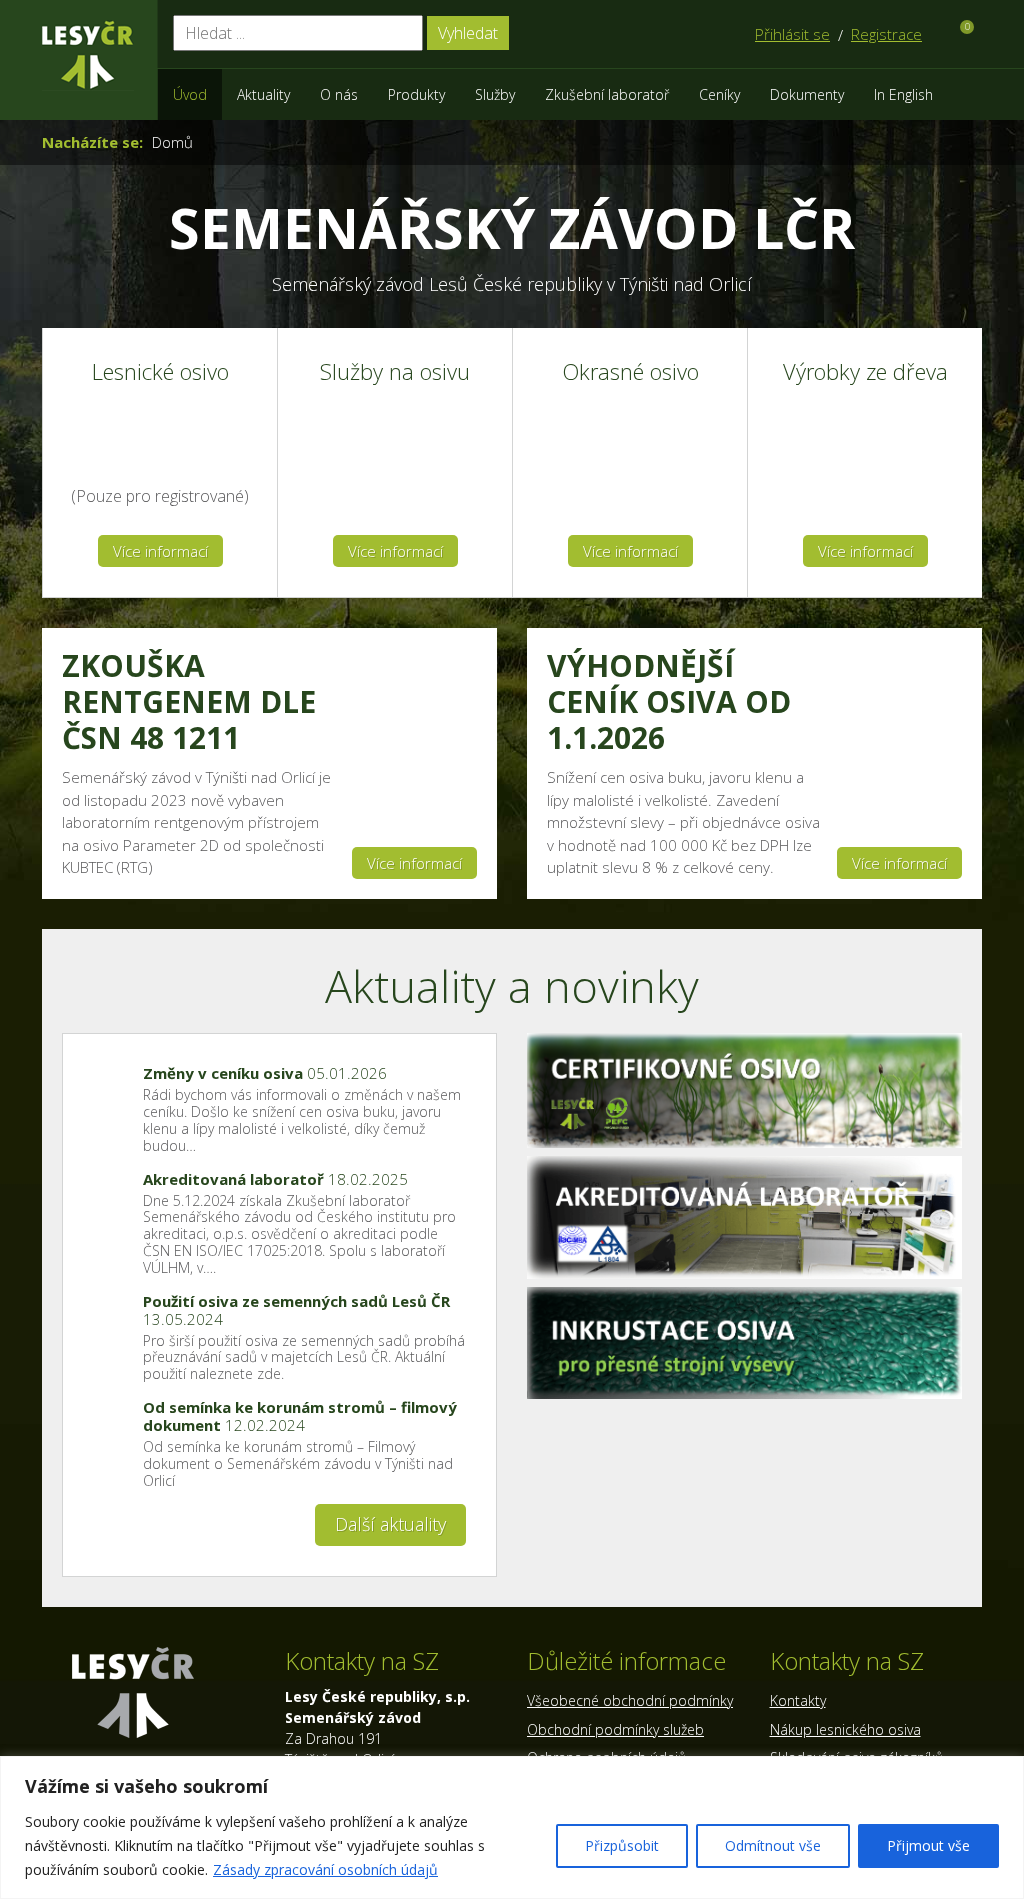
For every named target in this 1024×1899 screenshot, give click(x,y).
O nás (339, 94)
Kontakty (798, 1700)
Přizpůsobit (622, 1845)
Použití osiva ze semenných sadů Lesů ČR (296, 1310)
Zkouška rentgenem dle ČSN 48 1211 (189, 701)
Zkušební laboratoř (607, 94)
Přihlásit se (792, 34)
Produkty (416, 94)
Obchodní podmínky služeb (615, 1729)
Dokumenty (807, 94)
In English (903, 94)
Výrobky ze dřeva (865, 372)
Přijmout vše (928, 1845)
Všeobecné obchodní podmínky (630, 1700)
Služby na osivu (395, 372)
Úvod (190, 94)
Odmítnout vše (773, 1845)
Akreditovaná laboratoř (275, 1179)
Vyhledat (468, 33)
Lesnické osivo (160, 372)
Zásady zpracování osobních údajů (325, 1869)
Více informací (160, 551)
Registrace (886, 34)
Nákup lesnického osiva (845, 1729)
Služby (495, 94)
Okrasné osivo (630, 372)
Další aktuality (390, 1524)
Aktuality (263, 94)
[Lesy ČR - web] (88, 55)
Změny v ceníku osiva (265, 1073)
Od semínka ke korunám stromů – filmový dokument (300, 1416)
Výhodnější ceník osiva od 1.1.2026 (669, 701)
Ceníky (719, 94)
